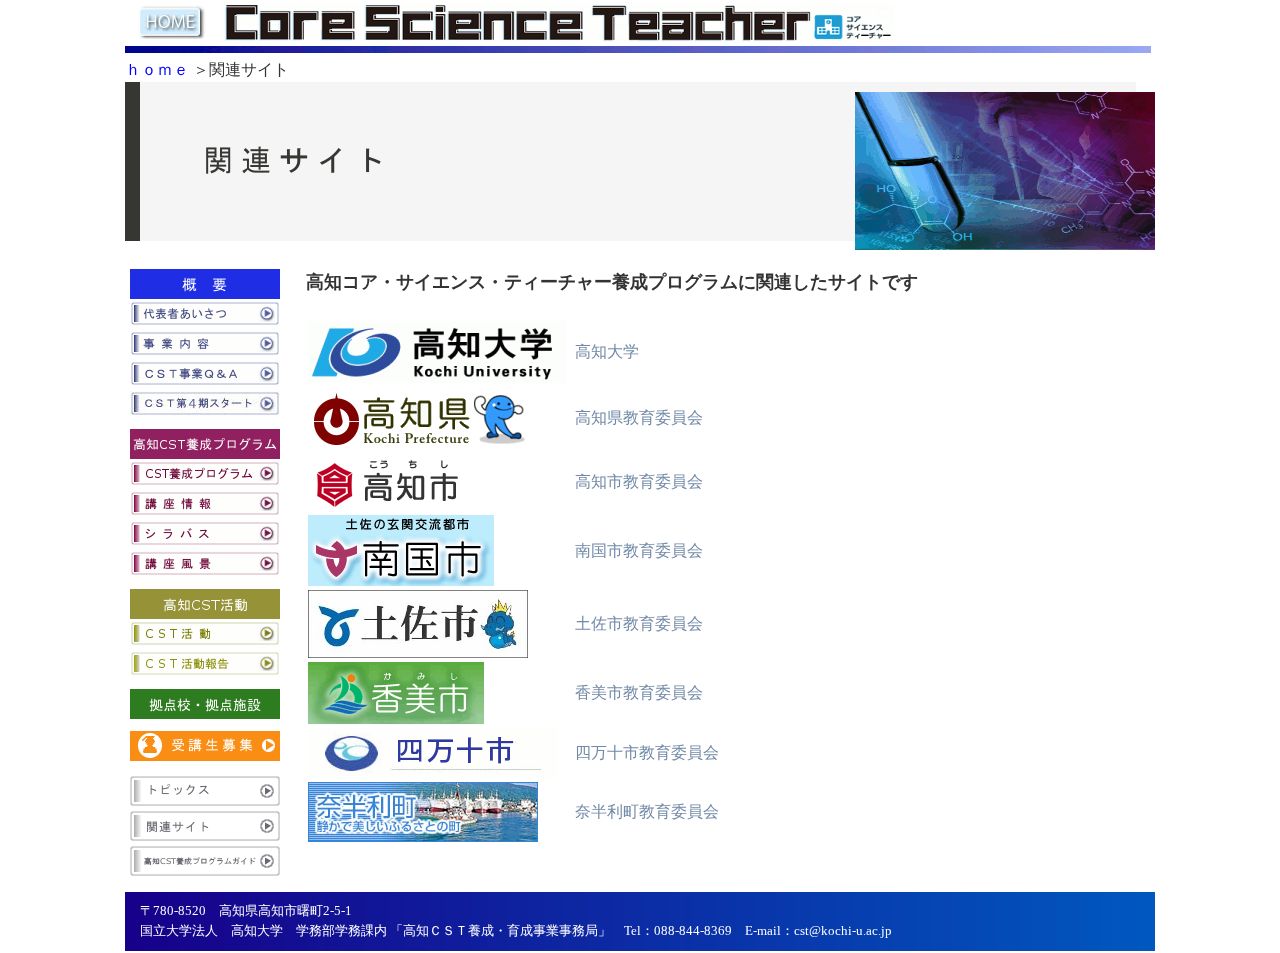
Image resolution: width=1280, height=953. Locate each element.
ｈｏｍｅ (157, 69)
